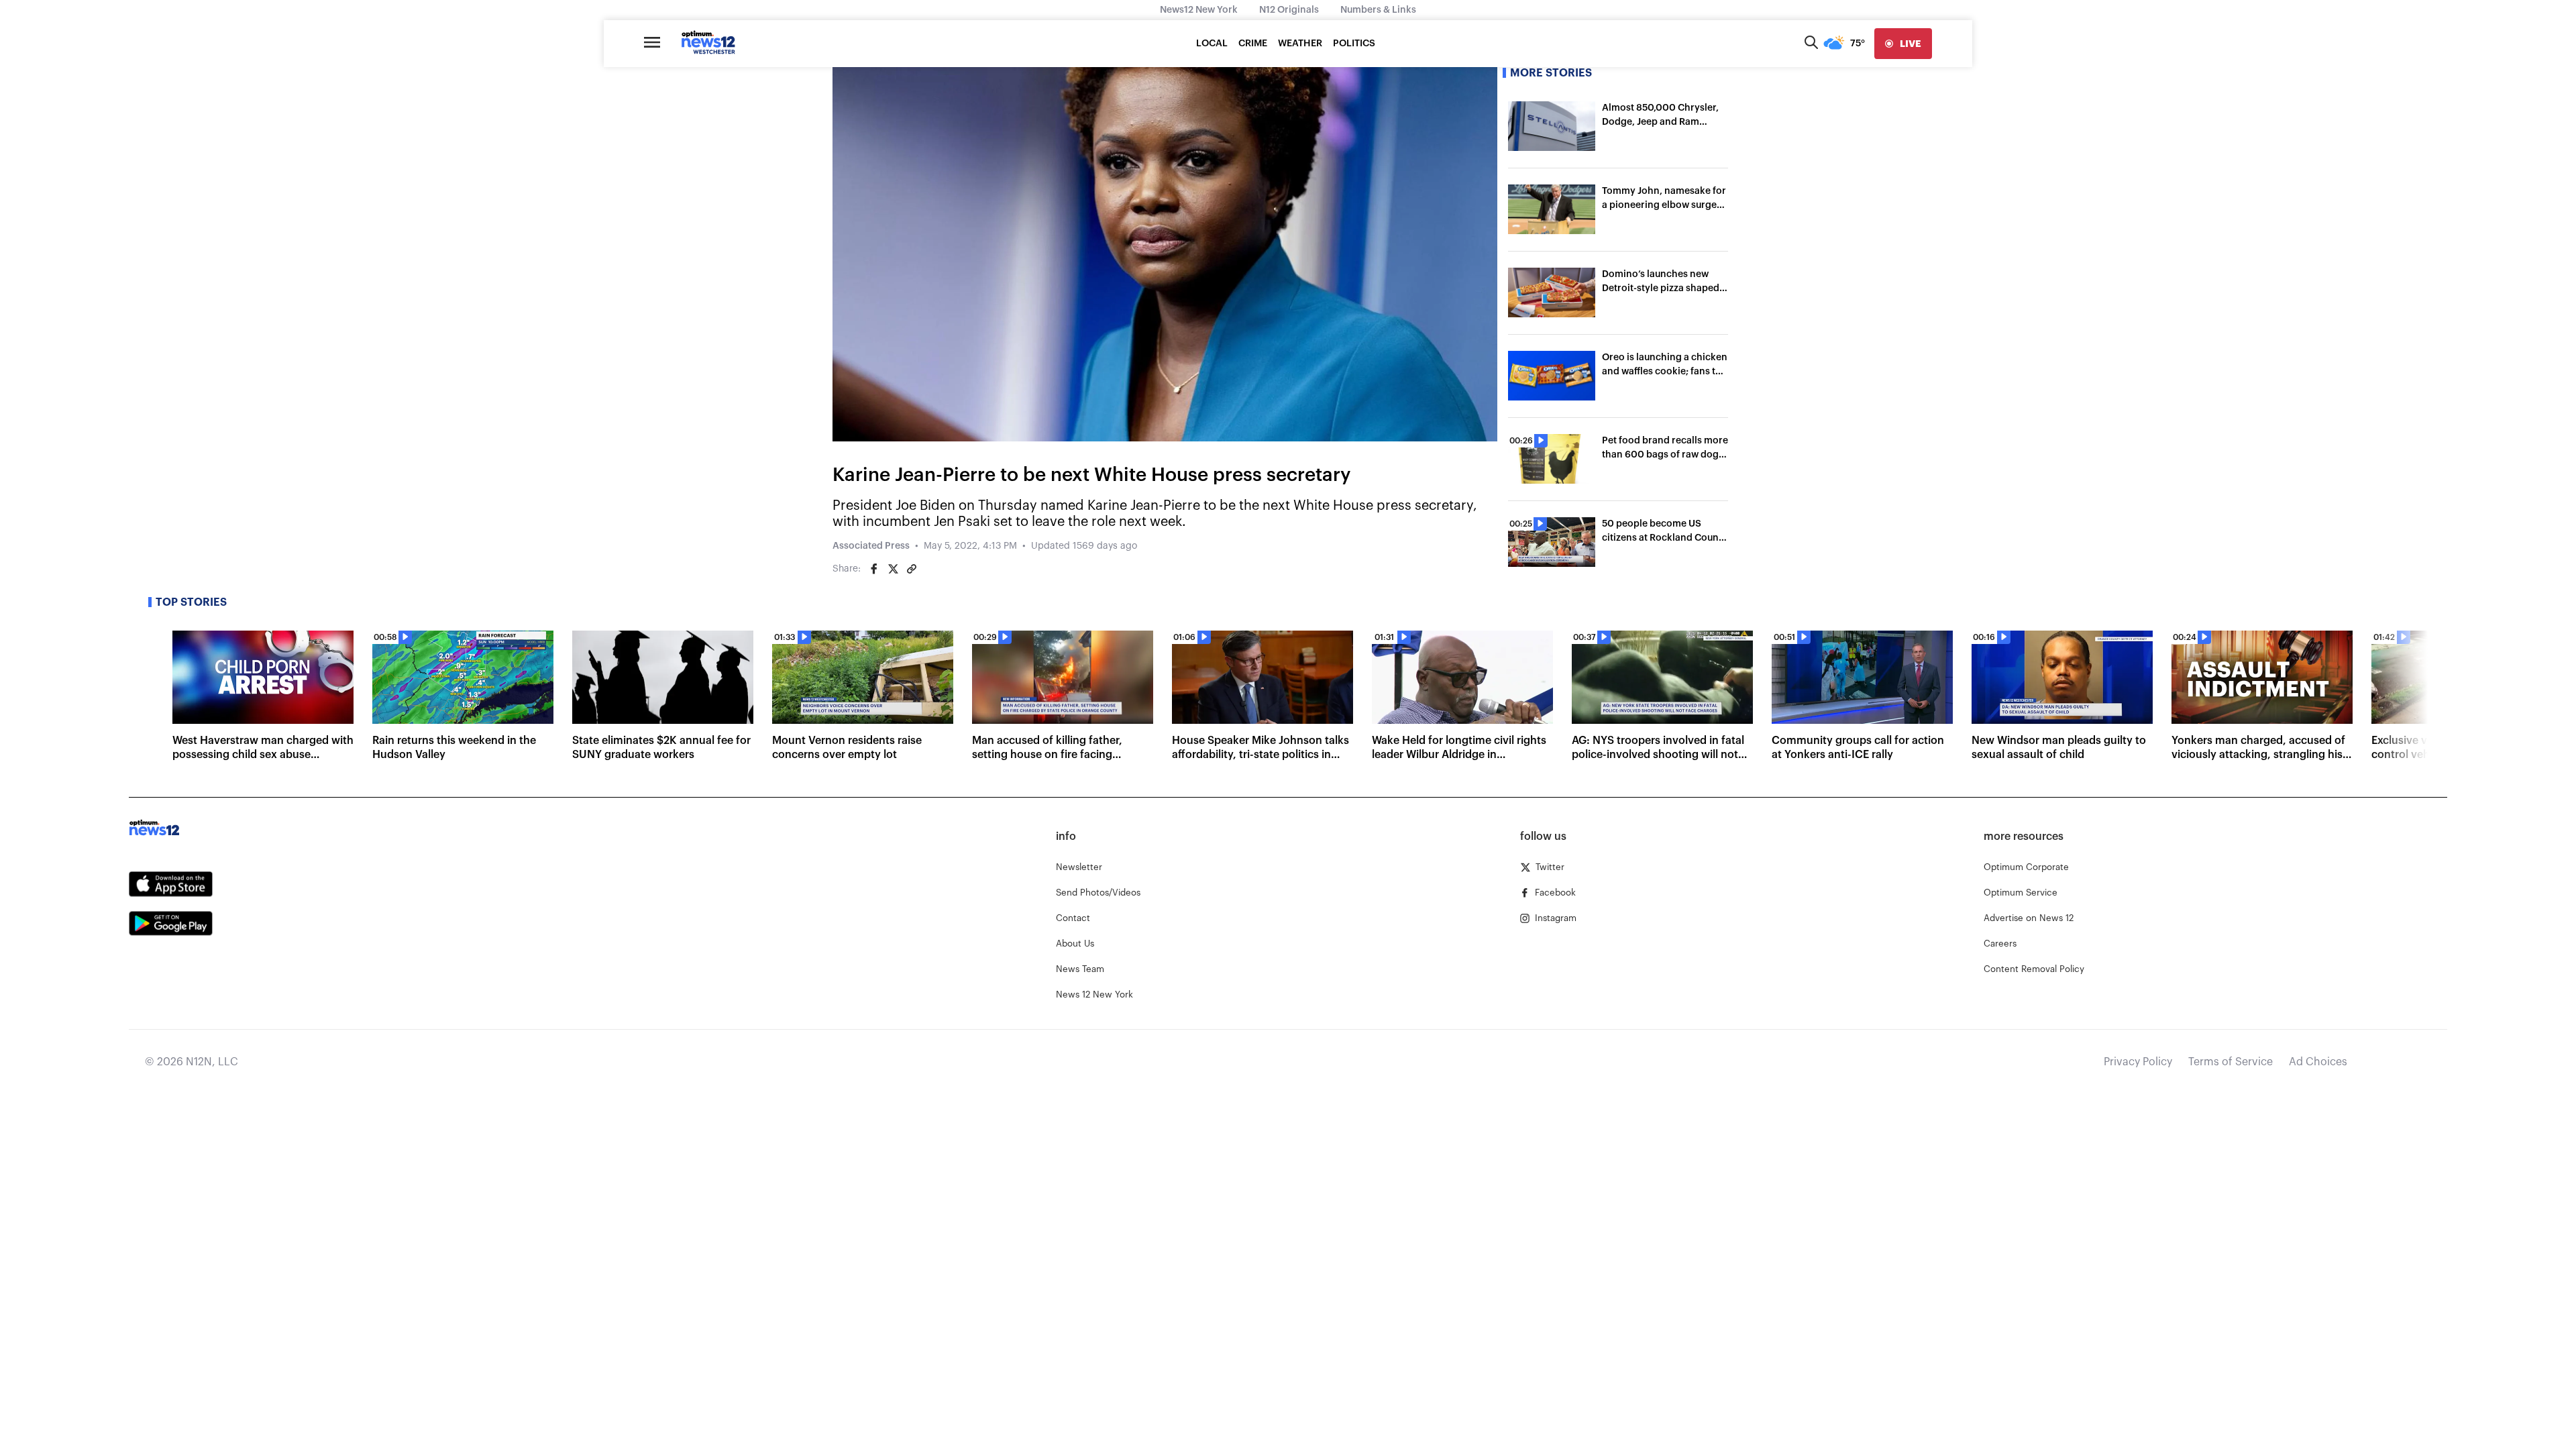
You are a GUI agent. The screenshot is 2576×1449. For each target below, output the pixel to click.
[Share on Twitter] (893, 569)
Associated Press (871, 546)
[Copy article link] (912, 569)
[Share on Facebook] (874, 569)
